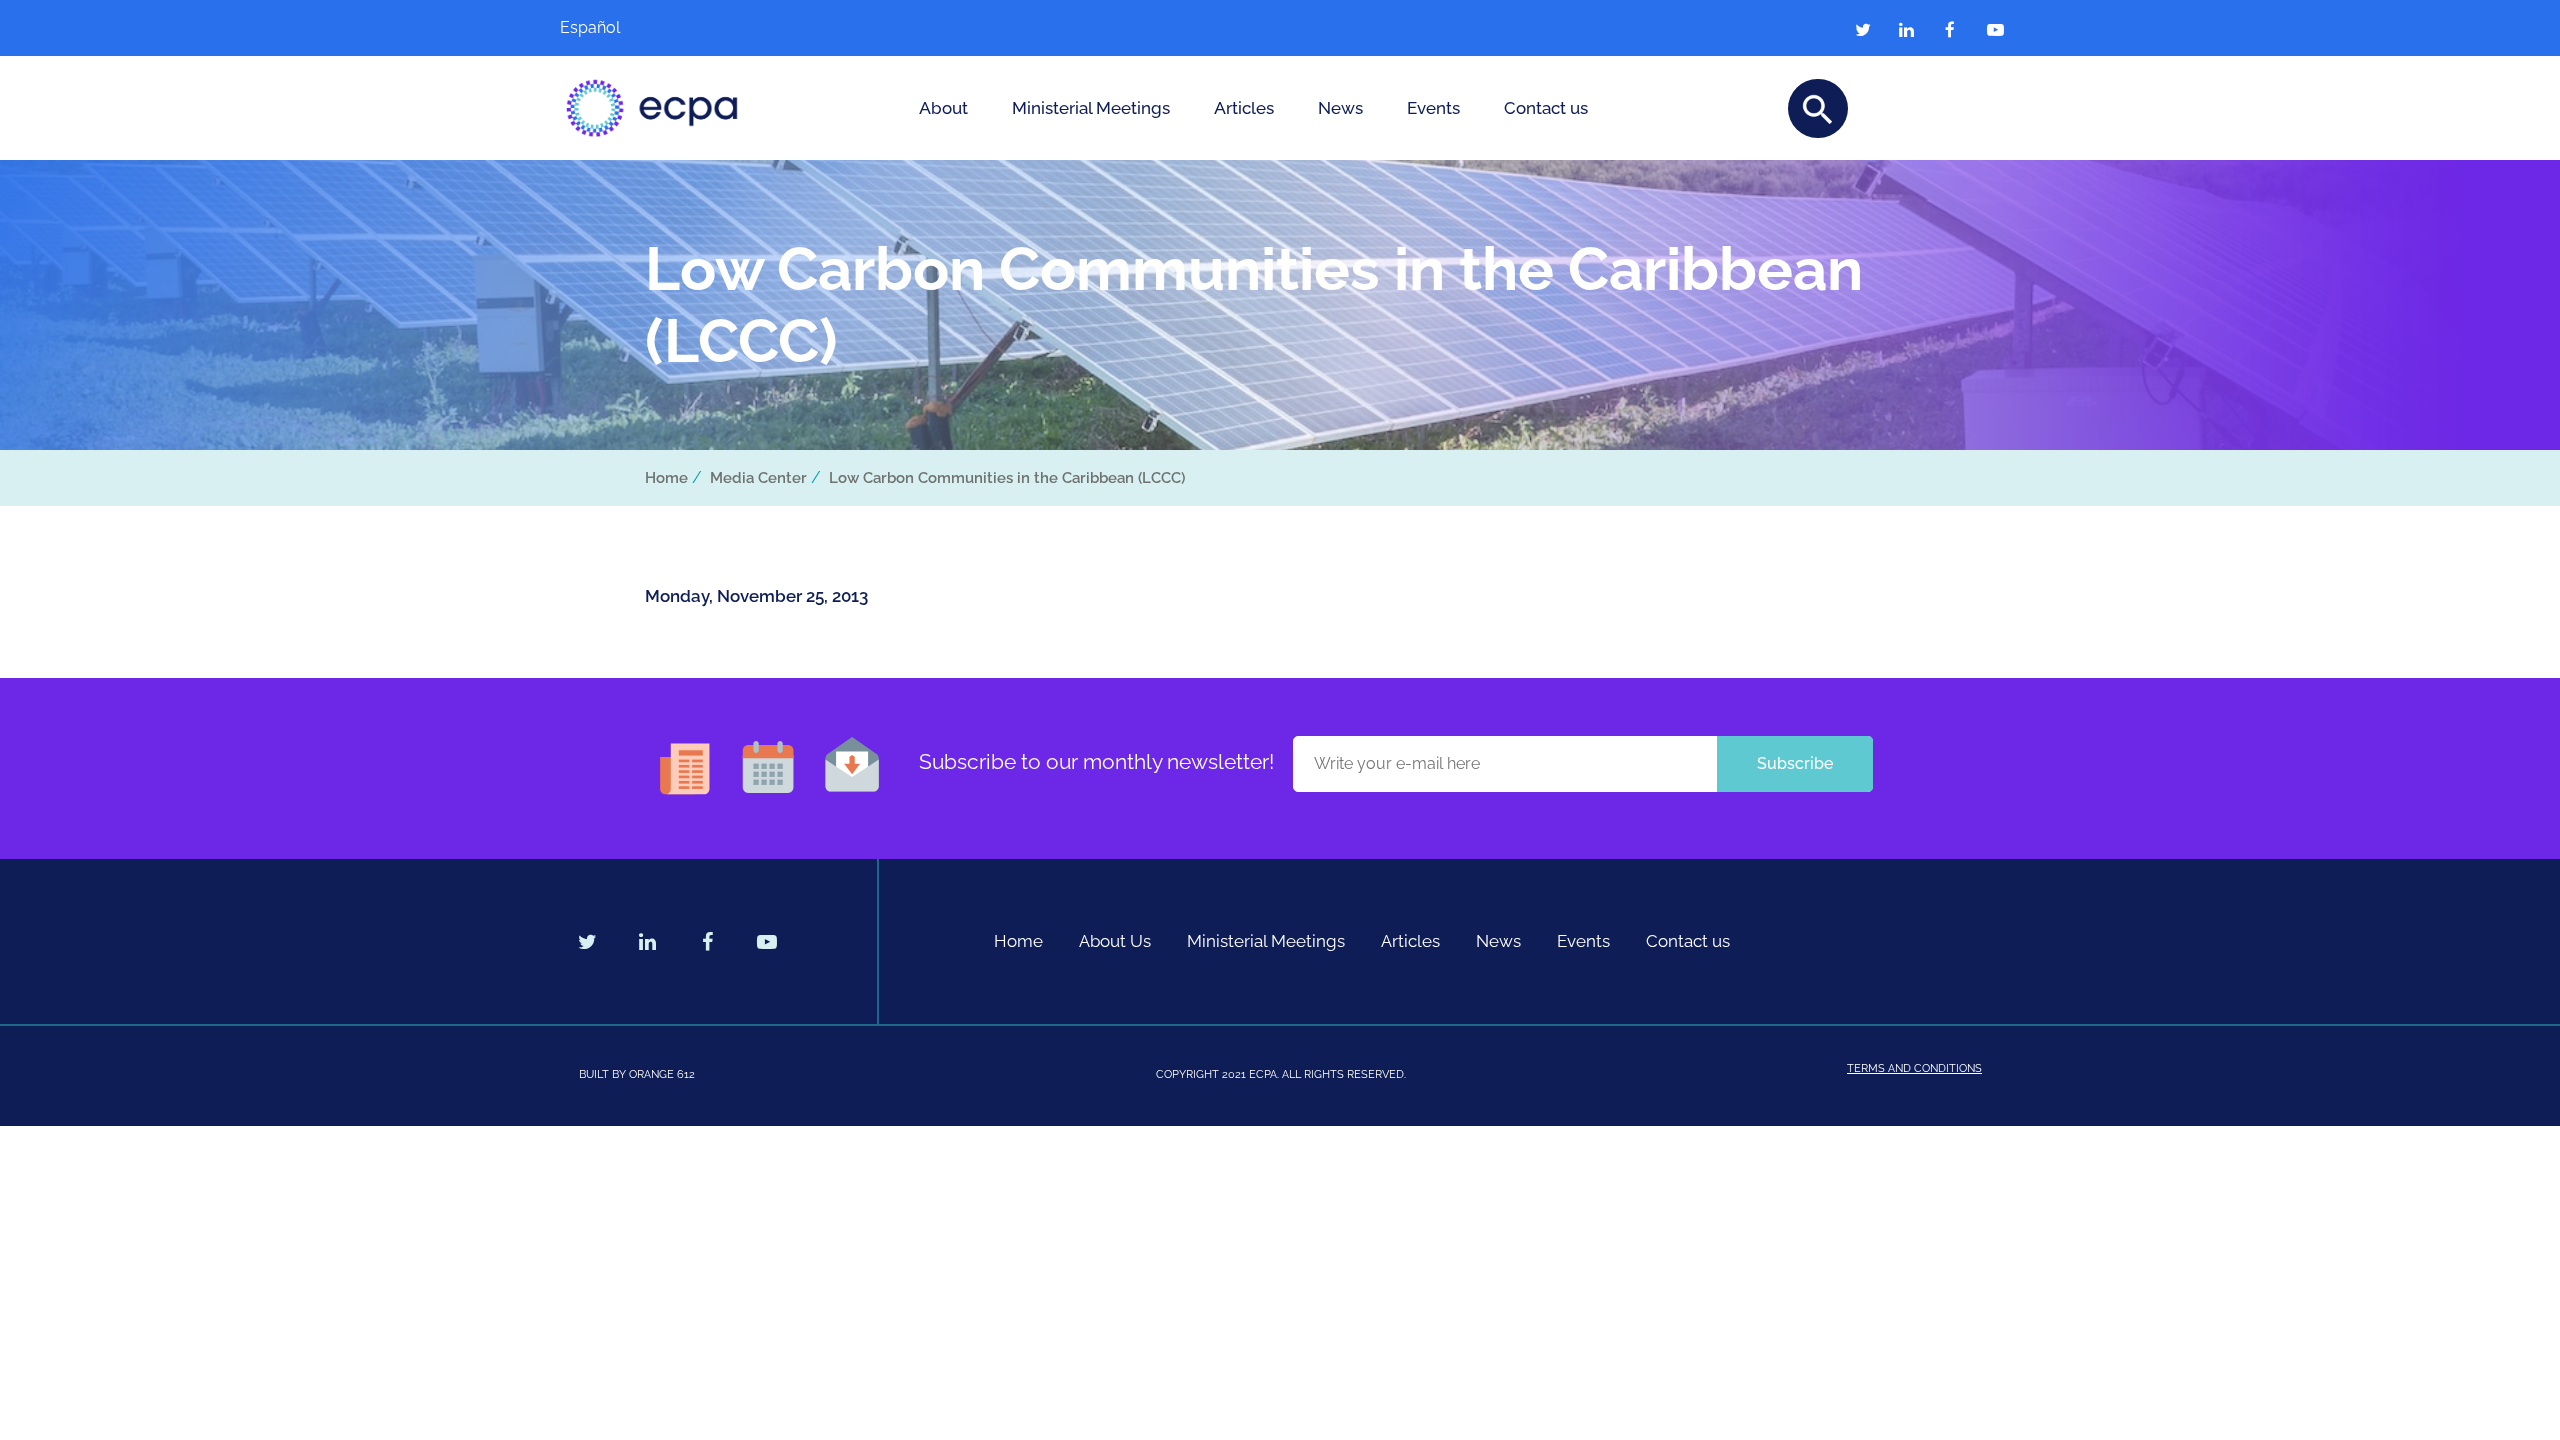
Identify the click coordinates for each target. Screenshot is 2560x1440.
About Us (1115, 941)
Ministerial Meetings (1091, 108)
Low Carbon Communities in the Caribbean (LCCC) (1007, 478)
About (943, 108)
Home (666, 478)
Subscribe (1795, 763)
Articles (1244, 108)
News (1340, 108)
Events (1433, 108)
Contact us (1546, 108)
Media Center (758, 478)
